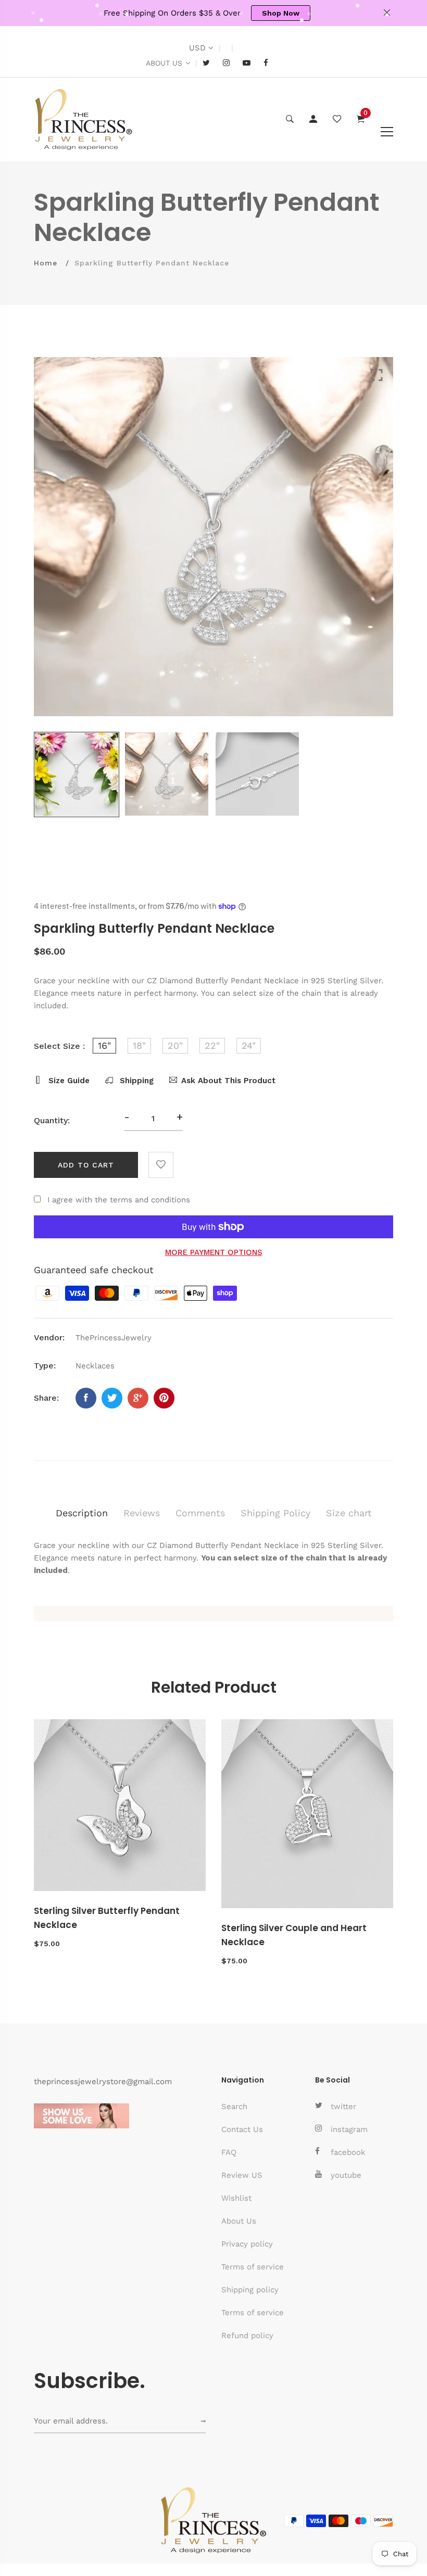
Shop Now (281, 13)
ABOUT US (164, 63)
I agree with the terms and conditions (119, 1200)
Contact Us (242, 2129)
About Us (239, 2221)
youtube (346, 2175)
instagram (349, 2129)
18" (139, 1045)
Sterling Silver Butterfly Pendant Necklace (107, 1918)
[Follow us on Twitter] (112, 1398)
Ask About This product (228, 1081)
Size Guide (68, 1081)
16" (104, 1045)
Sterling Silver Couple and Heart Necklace (294, 1935)
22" (212, 1045)
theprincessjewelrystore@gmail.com (103, 2082)
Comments (200, 1513)
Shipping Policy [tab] (275, 1513)
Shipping (135, 1081)
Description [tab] (82, 1513)
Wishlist (236, 2198)
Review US (242, 2175)
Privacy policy (247, 2244)
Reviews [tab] (142, 1513)
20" (175, 1045)
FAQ (229, 2152)
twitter (343, 2107)
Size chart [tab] (349, 1513)
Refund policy (247, 2336)
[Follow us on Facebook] (86, 1398)
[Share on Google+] (138, 1398)
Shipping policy (250, 2290)
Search (234, 2107)
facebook (348, 2152)
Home (46, 263)
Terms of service (253, 2267)
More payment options (214, 1252)
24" (249, 1045)
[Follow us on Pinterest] (164, 1398)
